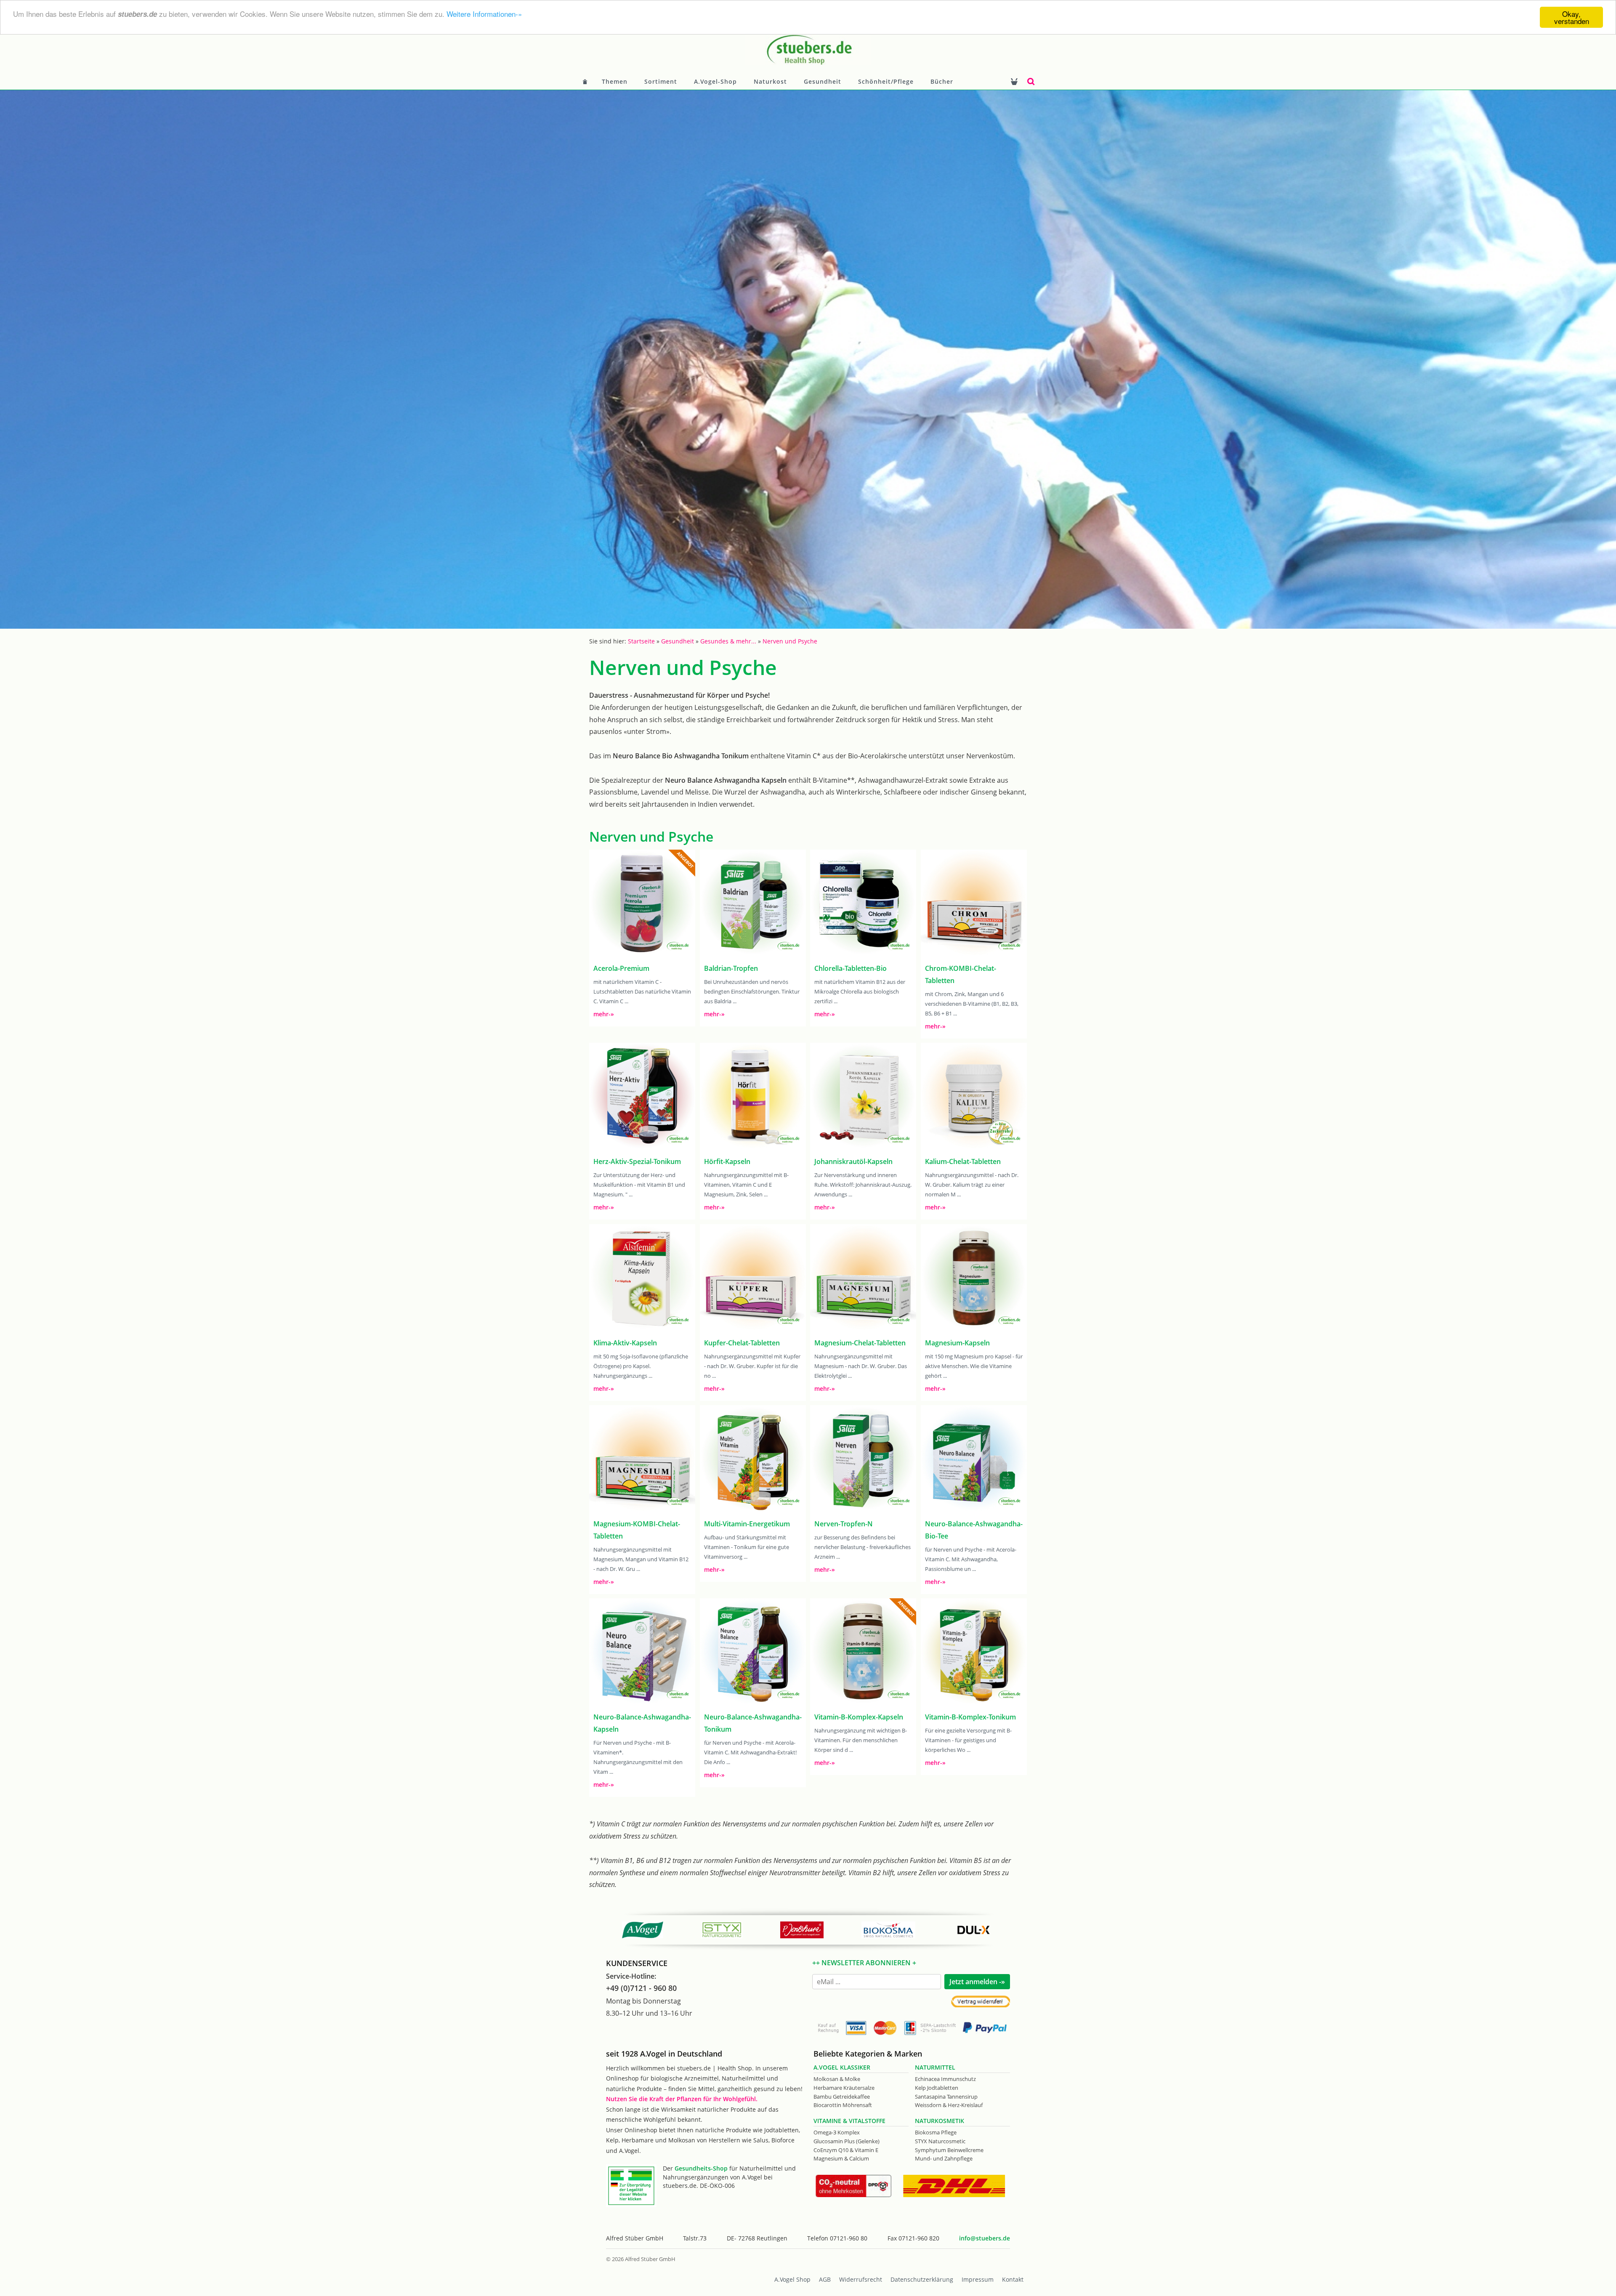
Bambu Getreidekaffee (842, 2097)
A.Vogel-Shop (715, 81)
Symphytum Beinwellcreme (949, 2150)
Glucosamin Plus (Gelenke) (847, 2141)
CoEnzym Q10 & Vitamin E (846, 2150)
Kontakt (1013, 2279)
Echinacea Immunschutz (945, 2079)
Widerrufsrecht (861, 2279)
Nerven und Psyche (790, 641)
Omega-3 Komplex (837, 2132)
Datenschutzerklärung (922, 2279)
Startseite (641, 641)
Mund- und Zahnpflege (944, 2158)
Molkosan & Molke (837, 2079)
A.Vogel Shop (792, 2279)
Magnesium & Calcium (841, 2158)
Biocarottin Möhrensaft (843, 2105)
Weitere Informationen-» (484, 14)
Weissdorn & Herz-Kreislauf (949, 2105)
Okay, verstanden (1572, 17)
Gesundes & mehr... (728, 641)
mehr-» (604, 1014)
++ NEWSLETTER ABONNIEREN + (864, 1963)
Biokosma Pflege (936, 2132)
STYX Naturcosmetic (940, 2141)
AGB (825, 2279)
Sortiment (661, 81)
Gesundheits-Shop (701, 2168)
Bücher (942, 81)
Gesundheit (823, 81)
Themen (615, 81)
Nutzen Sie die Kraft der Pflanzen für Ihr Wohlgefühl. (682, 2099)
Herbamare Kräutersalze (844, 2088)
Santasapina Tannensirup (946, 2097)
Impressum (978, 2279)
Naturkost (770, 81)
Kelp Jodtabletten (937, 2088)
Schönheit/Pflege (886, 81)
